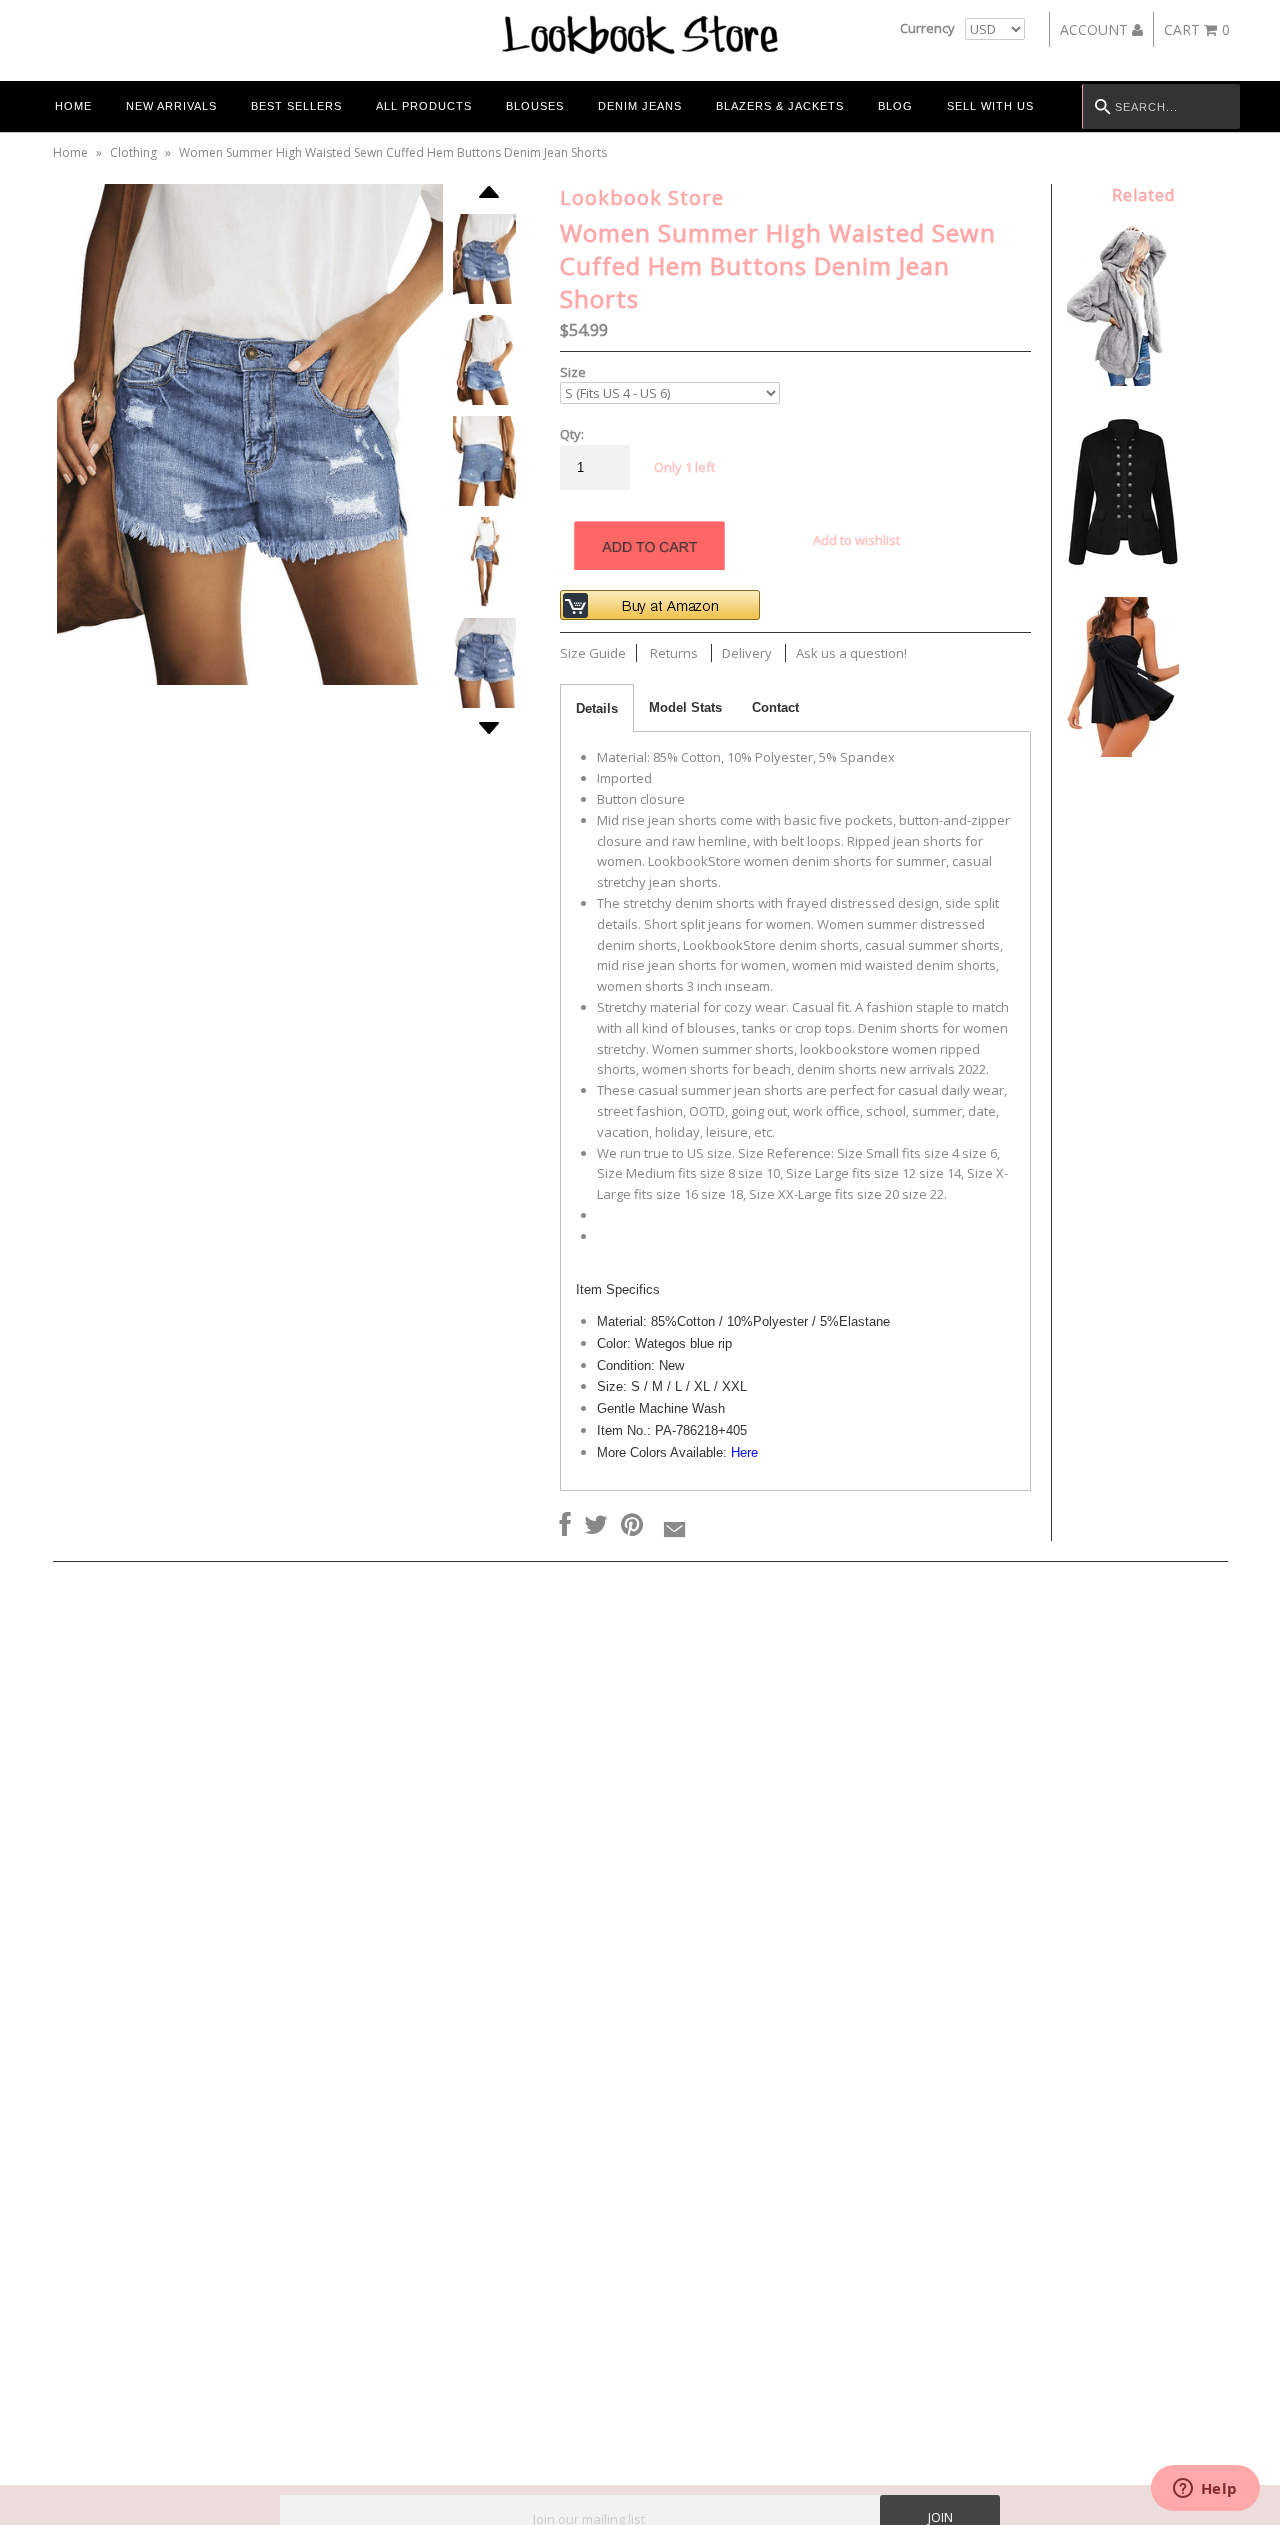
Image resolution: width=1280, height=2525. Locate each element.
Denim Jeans (640, 106)
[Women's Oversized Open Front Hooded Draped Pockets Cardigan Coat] (1128, 381)
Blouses (535, 106)
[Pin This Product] (632, 1526)
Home (73, 106)
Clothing (133, 152)
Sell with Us (990, 106)
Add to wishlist (856, 540)
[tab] (597, 708)
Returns (674, 653)
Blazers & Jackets (780, 106)
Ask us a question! (851, 653)
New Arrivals (171, 106)
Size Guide (593, 653)
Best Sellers (296, 106)
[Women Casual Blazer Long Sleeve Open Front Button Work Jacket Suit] (1123, 567)
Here (744, 1452)
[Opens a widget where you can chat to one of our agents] (1205, 2490)
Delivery (747, 653)
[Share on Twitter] (596, 1526)
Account (1096, 29)
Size (573, 372)
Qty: (572, 434)
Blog (895, 106)
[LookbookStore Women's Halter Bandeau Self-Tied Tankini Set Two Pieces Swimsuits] (1123, 752)
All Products (424, 106)
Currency (927, 28)
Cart (1197, 29)
